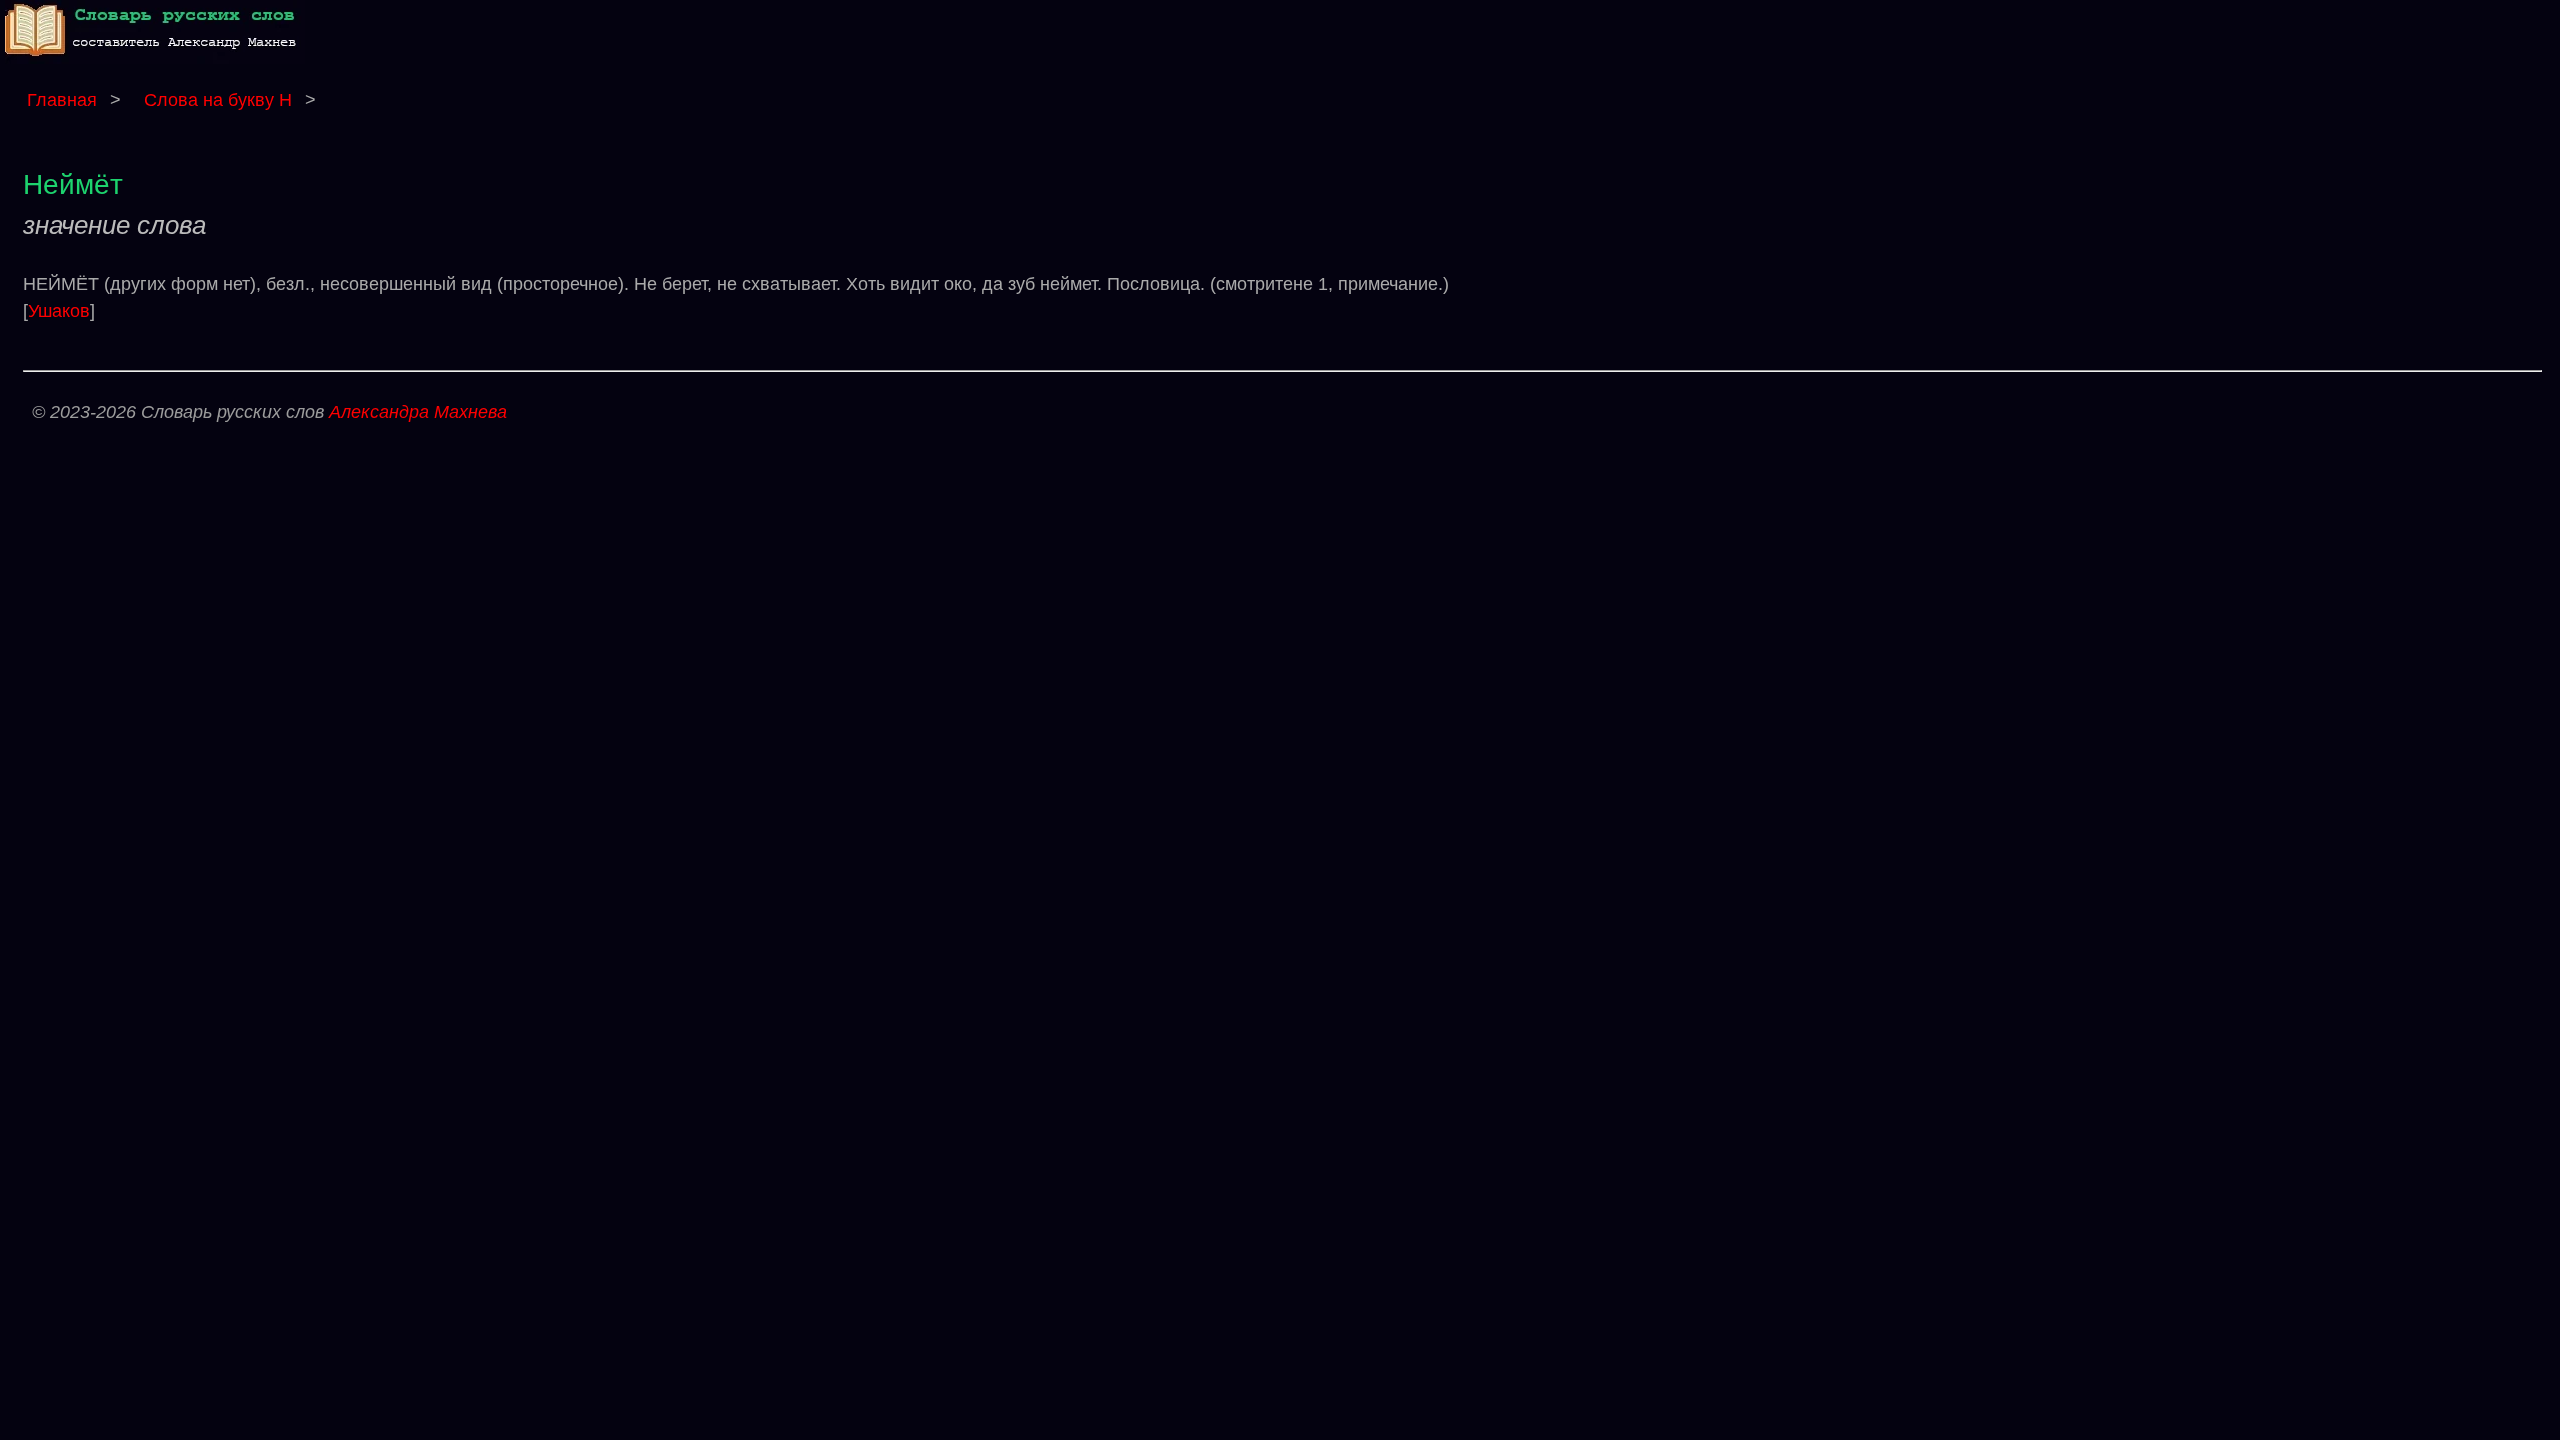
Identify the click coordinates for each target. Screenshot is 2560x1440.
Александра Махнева (418, 412)
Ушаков (59, 311)
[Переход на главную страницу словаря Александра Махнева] (155, 58)
